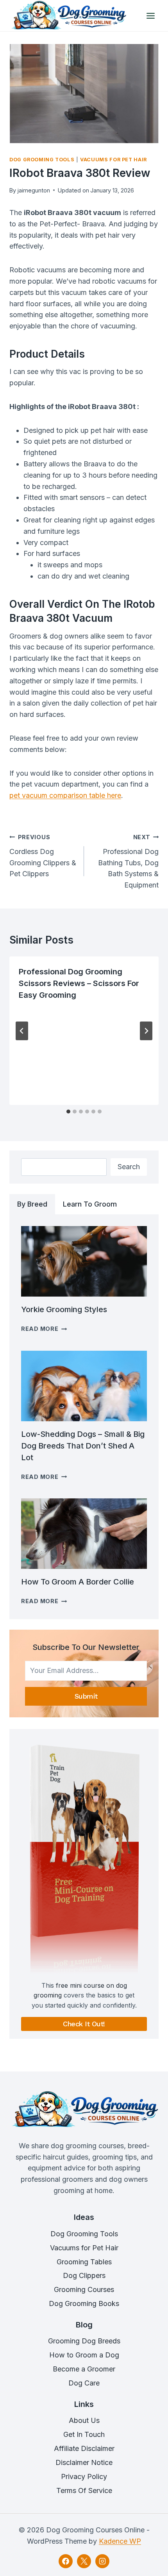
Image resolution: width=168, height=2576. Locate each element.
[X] (84, 2561)
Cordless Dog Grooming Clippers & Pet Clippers (43, 856)
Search (129, 1167)
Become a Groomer (84, 2369)
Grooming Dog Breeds (84, 2341)
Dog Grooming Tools (42, 160)
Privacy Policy (84, 2476)
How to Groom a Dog (84, 2355)
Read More (44, 1329)
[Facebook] (66, 2561)
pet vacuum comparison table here (65, 795)
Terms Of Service (84, 2490)
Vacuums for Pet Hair (113, 160)
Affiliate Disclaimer (84, 2448)
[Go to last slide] (22, 1031)
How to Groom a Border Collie (78, 1582)
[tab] (68, 1112)
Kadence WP (120, 2541)
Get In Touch (84, 2434)
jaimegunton (34, 190)
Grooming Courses (84, 2289)
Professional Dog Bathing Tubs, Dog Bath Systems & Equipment (128, 861)
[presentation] (84, 1261)
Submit (86, 1696)
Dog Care (84, 2383)
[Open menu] (150, 16)
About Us (84, 2420)
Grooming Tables (84, 2262)
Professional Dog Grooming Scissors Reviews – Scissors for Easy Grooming (79, 983)
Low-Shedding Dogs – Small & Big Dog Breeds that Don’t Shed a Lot (83, 1446)
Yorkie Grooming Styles (64, 1309)
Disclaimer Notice (84, 2462)
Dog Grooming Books (84, 2303)
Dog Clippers (84, 2275)
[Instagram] (102, 2561)
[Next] (146, 1031)
